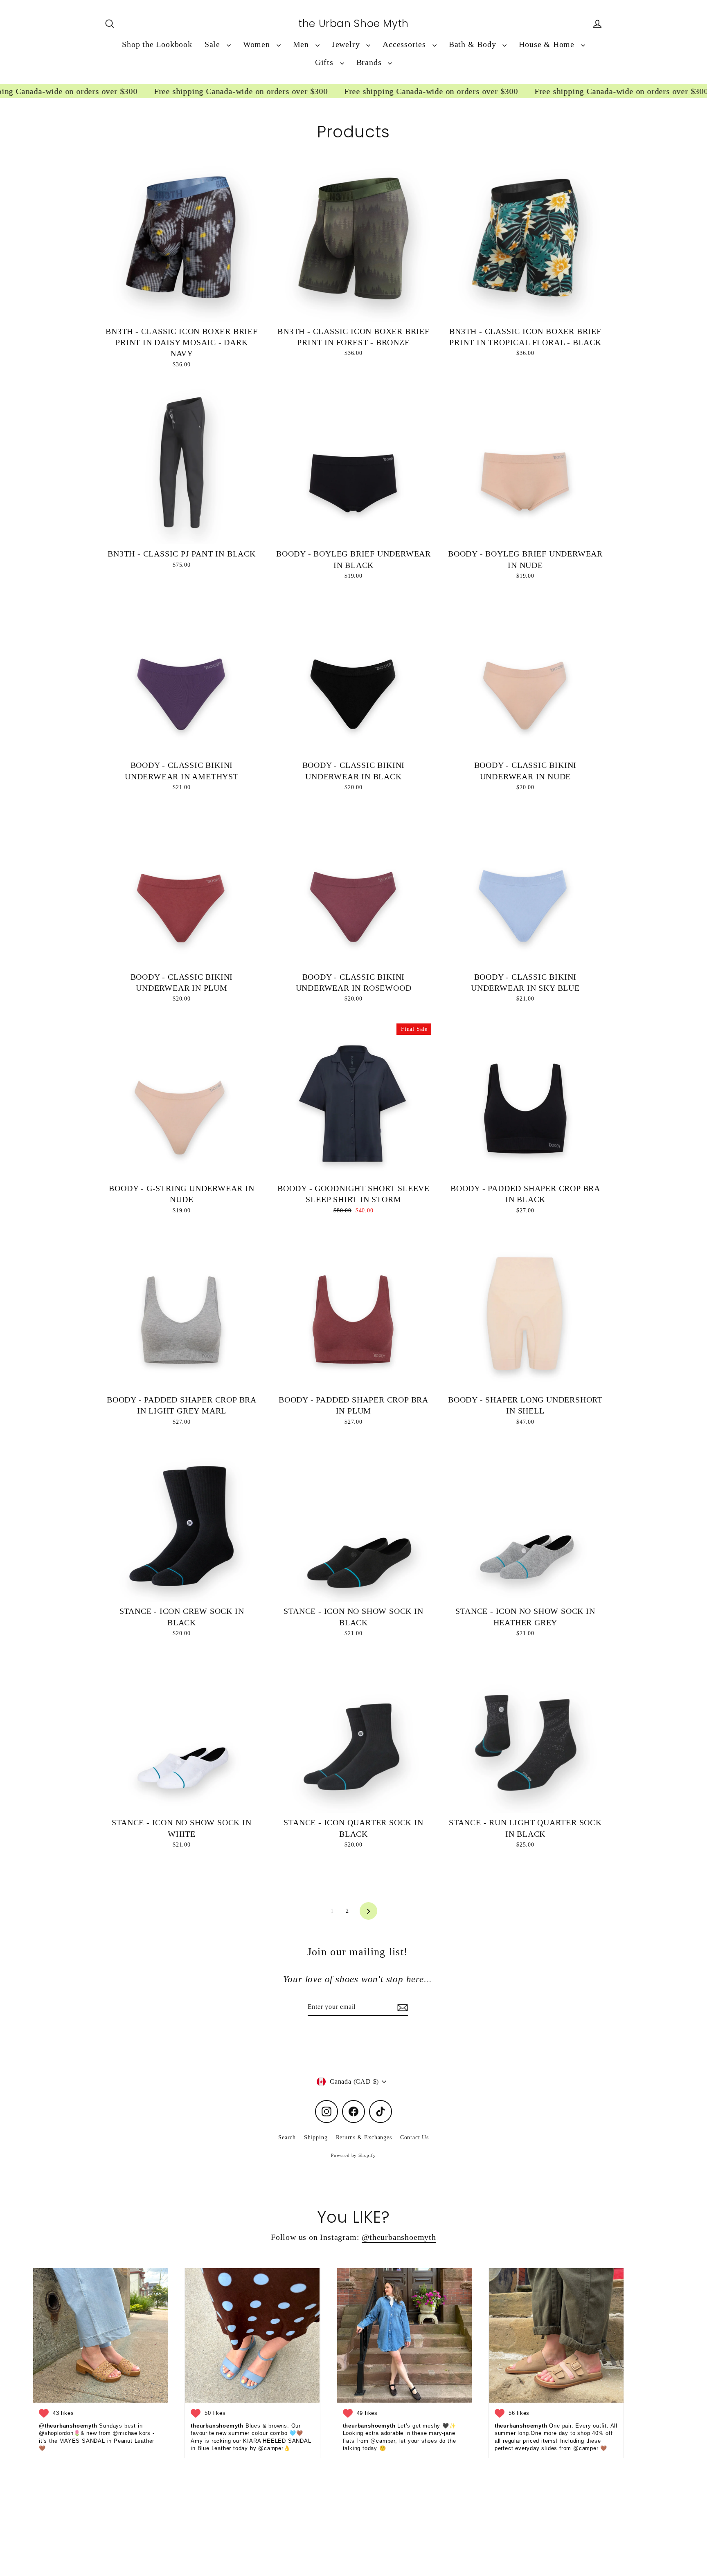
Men (302, 44)
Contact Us (414, 2137)
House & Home (548, 44)
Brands (370, 62)
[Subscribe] (401, 2007)
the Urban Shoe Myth (353, 24)
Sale (214, 44)
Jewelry (347, 44)
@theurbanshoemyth (399, 2237)
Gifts (325, 62)
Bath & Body (474, 44)
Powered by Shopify (353, 2155)
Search (287, 2137)
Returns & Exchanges (364, 2137)
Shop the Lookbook (157, 44)
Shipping (316, 2137)
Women (258, 44)
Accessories (405, 44)
